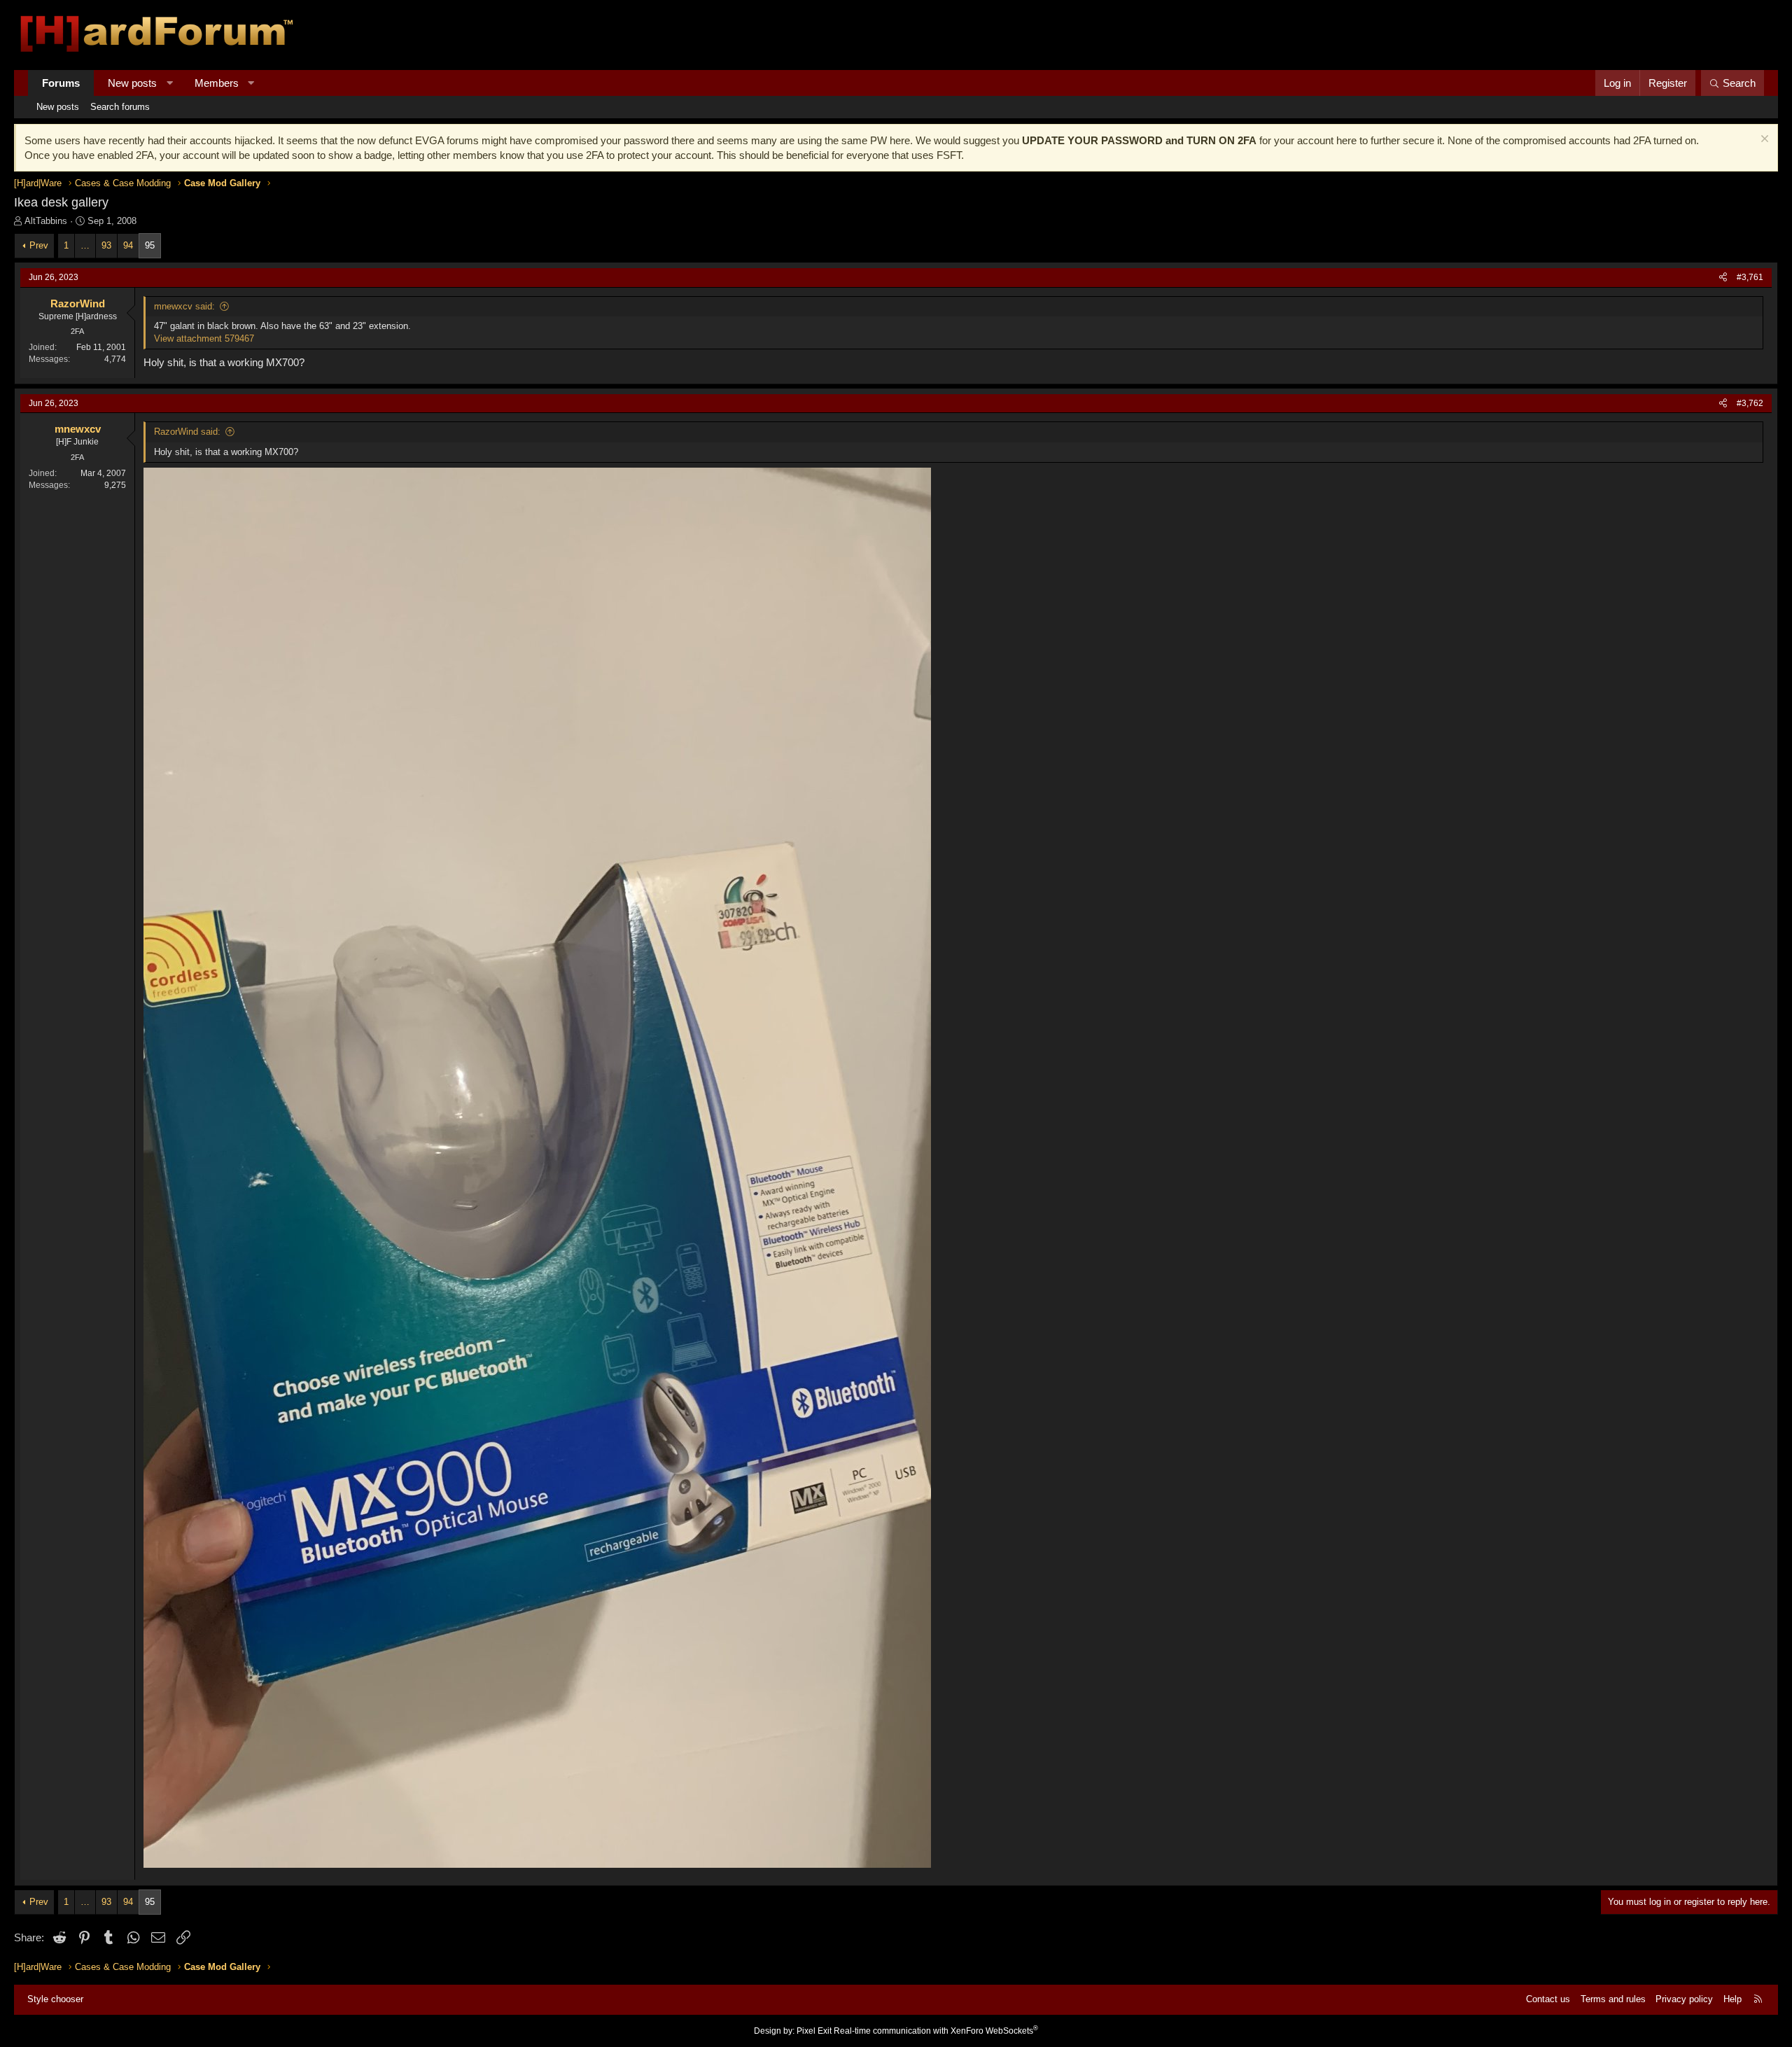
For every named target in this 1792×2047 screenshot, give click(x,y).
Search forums (120, 107)
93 (106, 245)
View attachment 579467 (204, 338)
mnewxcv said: (184, 306)
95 (150, 245)
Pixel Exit (814, 2031)
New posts (132, 83)
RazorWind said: (187, 432)
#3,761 (1750, 277)
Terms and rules (1613, 1999)
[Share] (1723, 278)
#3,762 (1750, 403)
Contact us (1548, 1999)
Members (217, 83)
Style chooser (55, 1999)
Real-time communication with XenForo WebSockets (936, 2031)
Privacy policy (1684, 1999)
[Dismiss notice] (1763, 140)
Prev (39, 245)
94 (128, 245)
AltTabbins (46, 221)
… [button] (85, 245)
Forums (61, 83)
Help (1732, 1999)
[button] (170, 83)
